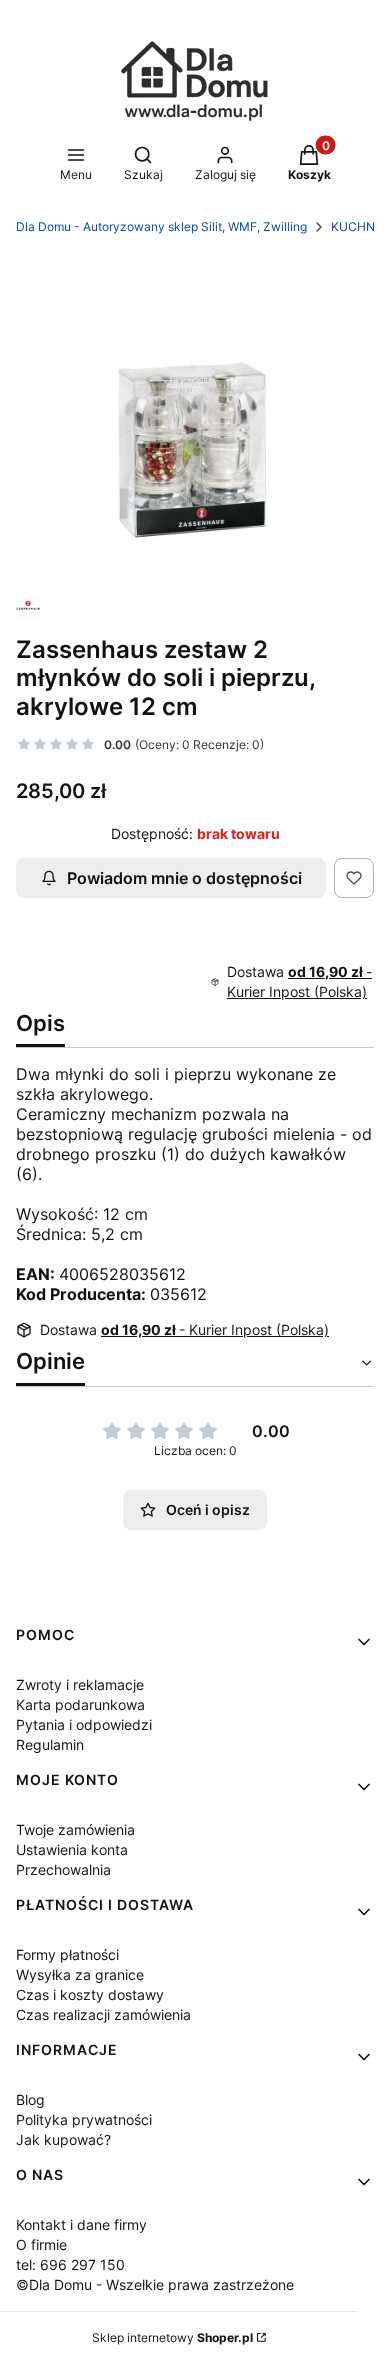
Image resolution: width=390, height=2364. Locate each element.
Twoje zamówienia (75, 1829)
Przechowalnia (63, 1869)
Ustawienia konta (72, 1849)
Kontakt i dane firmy (81, 2224)
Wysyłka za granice (80, 1974)
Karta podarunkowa (80, 1704)
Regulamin (50, 1744)
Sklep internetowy (172, 2337)
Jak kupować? (63, 2139)
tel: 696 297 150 (70, 2264)
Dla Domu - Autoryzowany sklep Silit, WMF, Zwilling (161, 226)
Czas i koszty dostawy (90, 1994)
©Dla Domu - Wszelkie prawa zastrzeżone (155, 2284)
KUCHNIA (358, 226)
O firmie (41, 2244)
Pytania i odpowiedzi (84, 1724)
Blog (30, 2099)
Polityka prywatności (84, 2119)
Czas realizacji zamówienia (103, 2014)
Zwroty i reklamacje (80, 1684)
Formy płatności (67, 1954)
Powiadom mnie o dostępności (184, 878)
